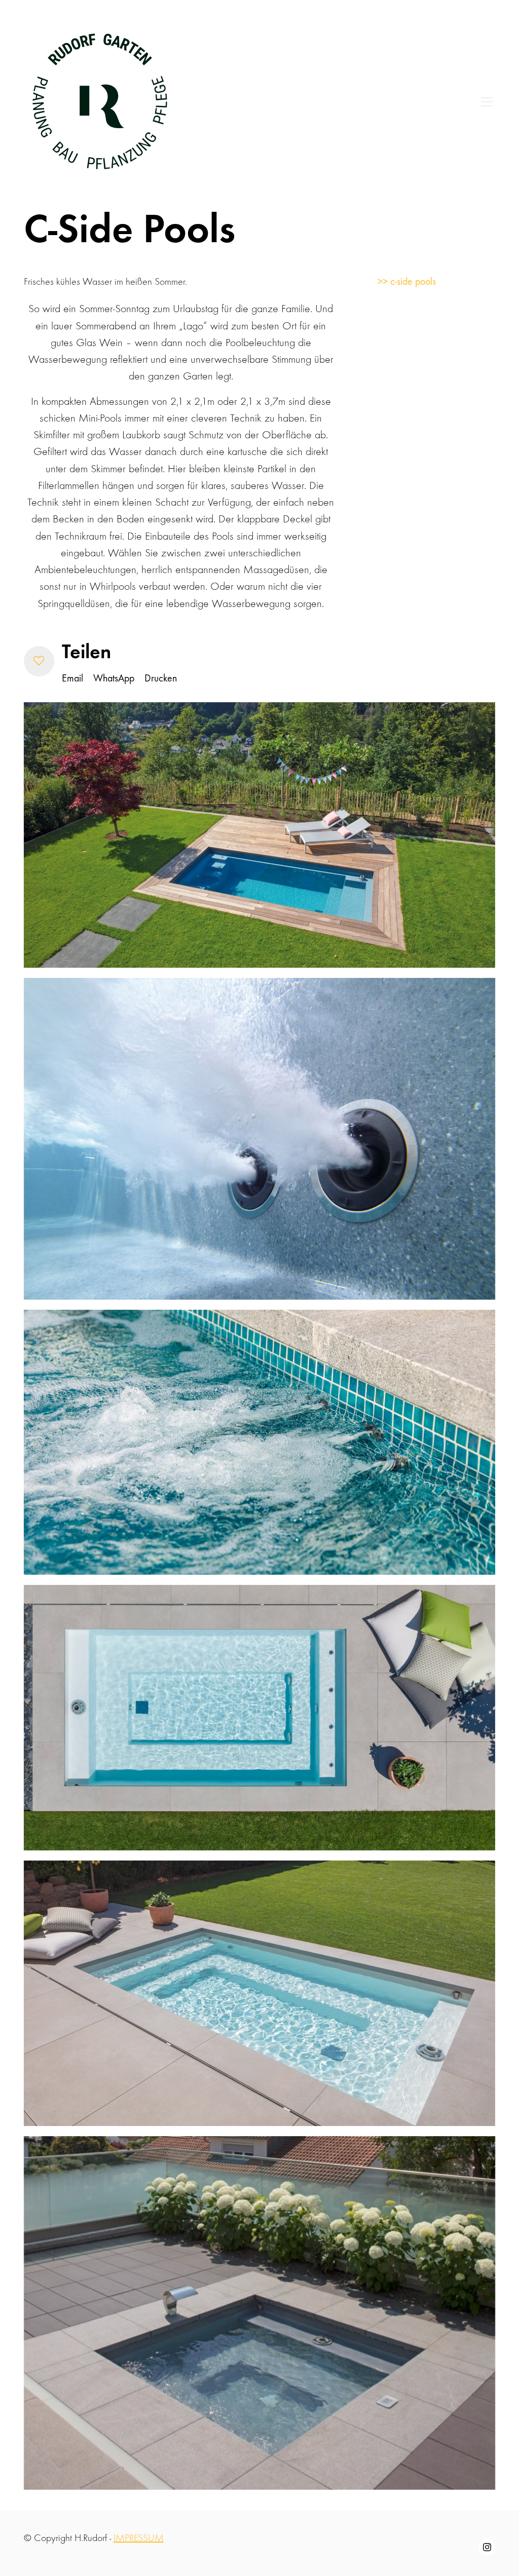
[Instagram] (487, 2547)
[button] (39, 661)
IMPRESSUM (139, 2538)
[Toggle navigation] (487, 102)
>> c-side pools (407, 281)
